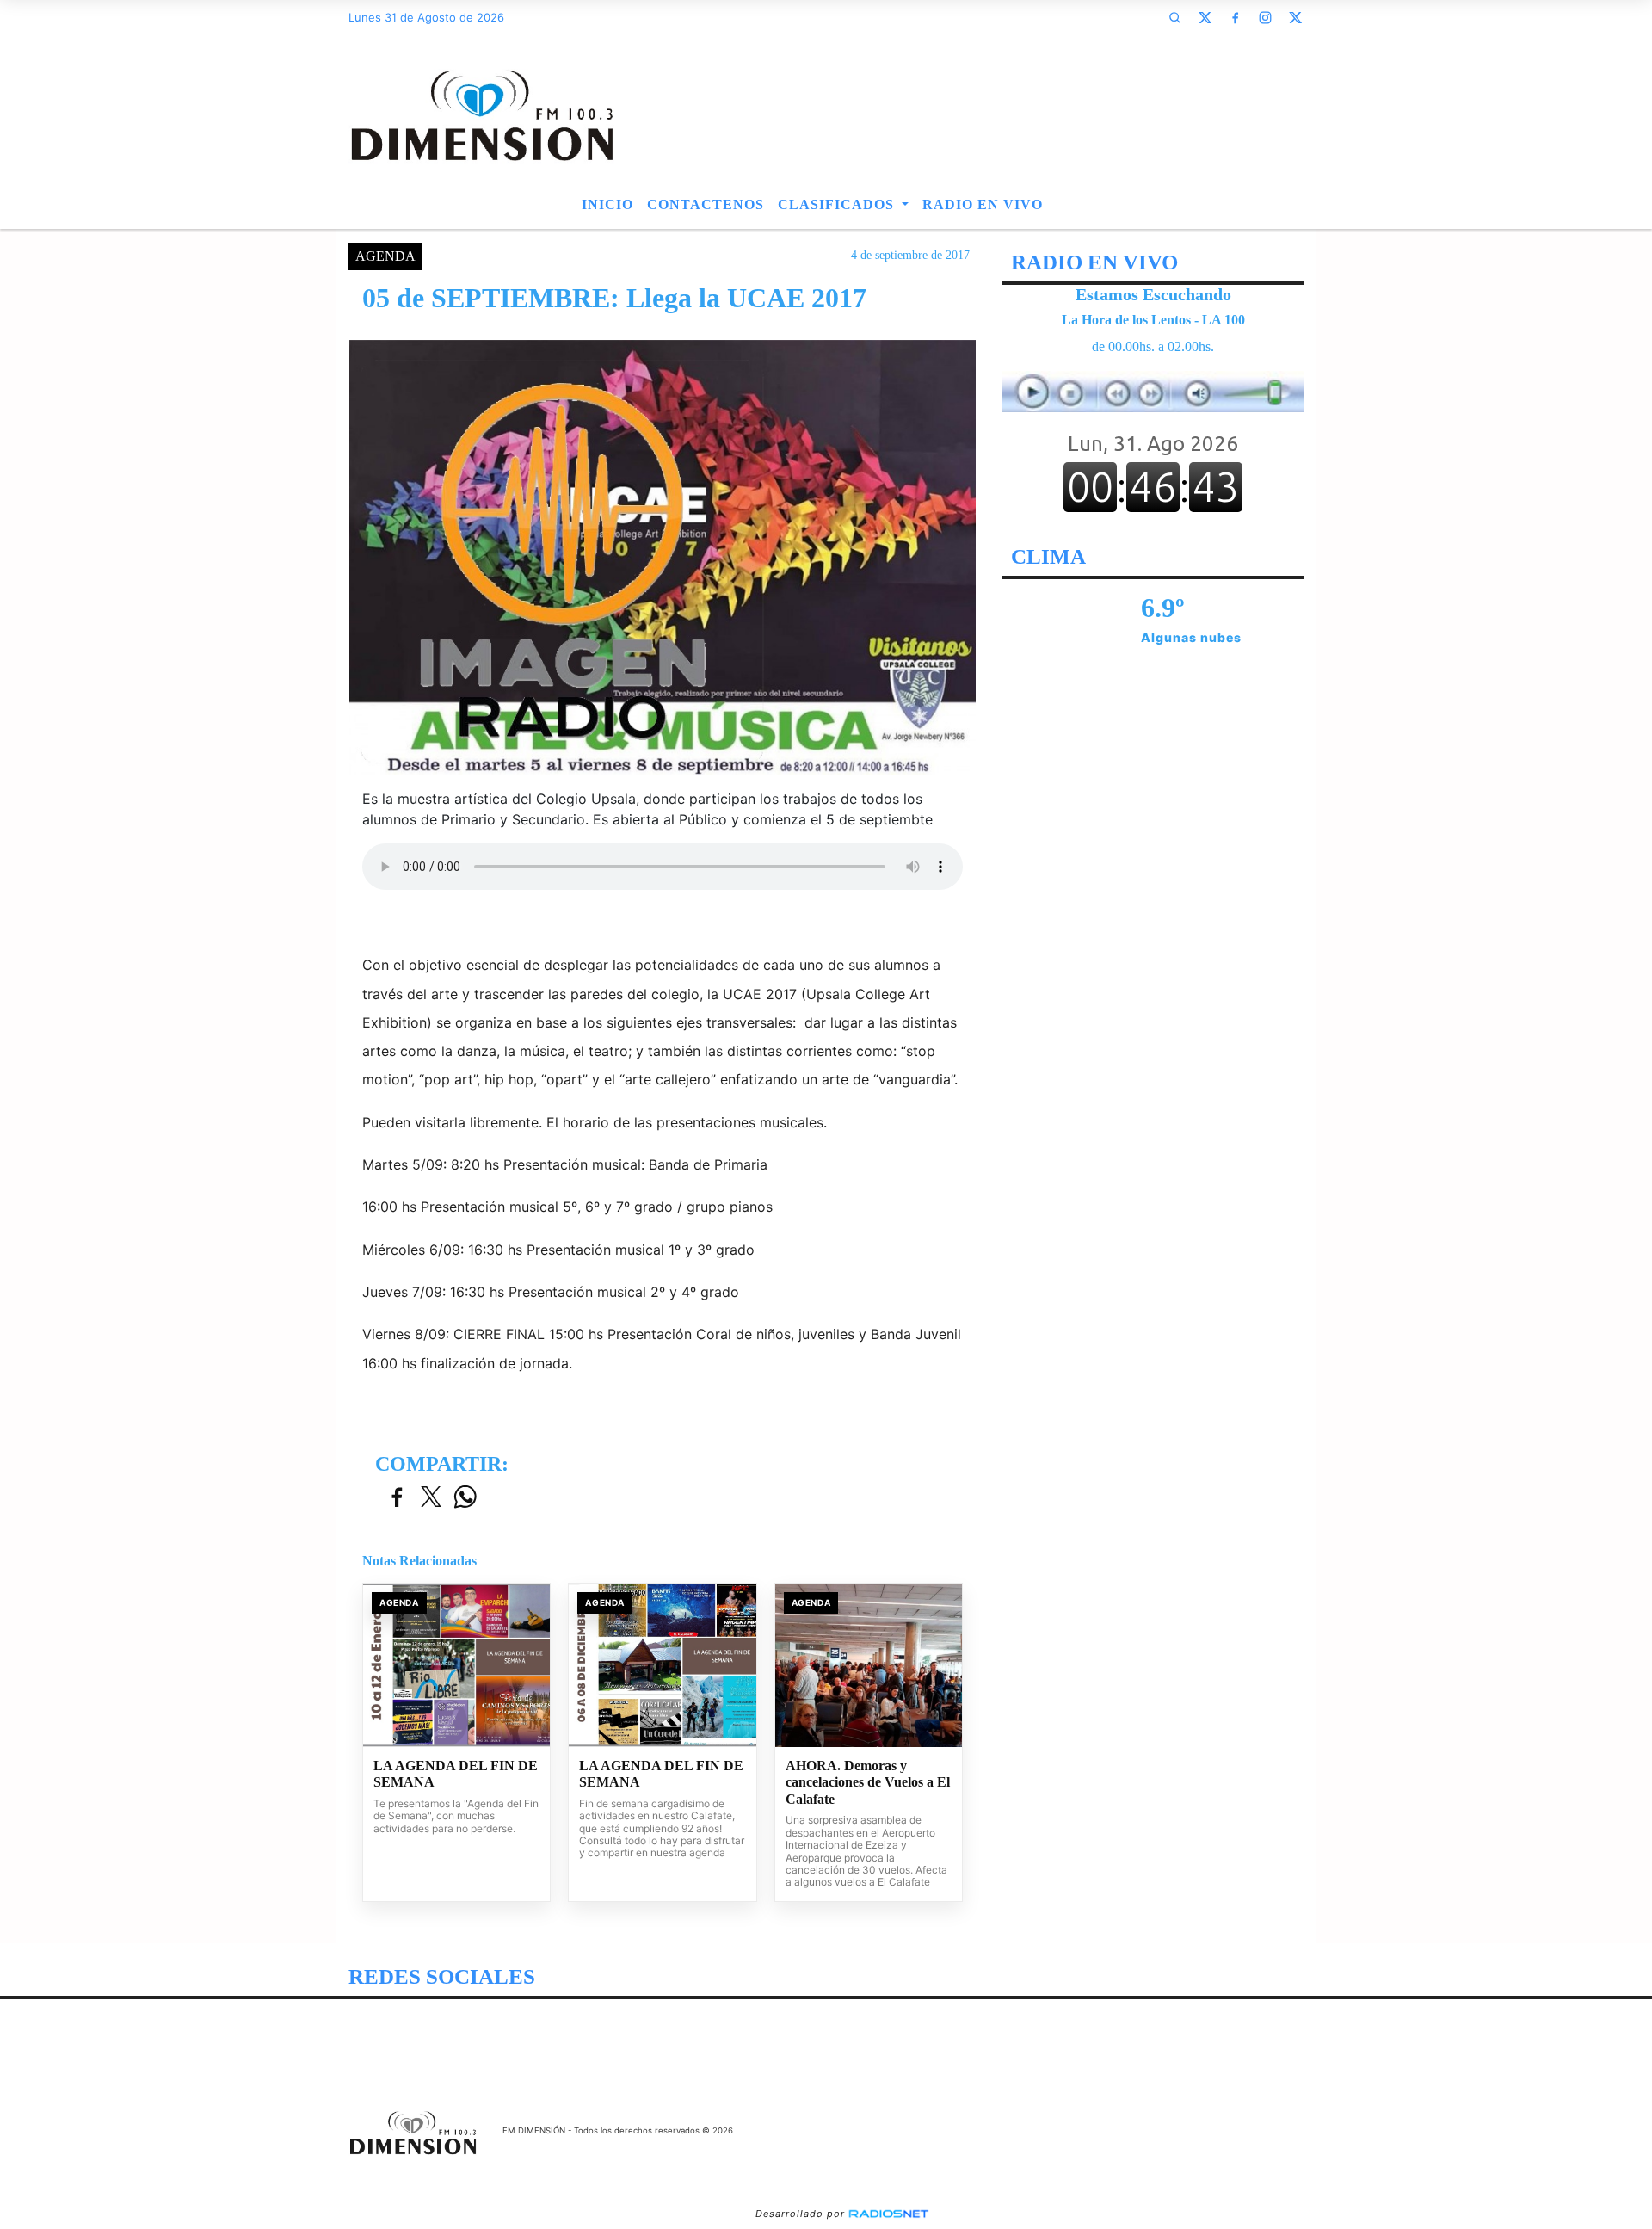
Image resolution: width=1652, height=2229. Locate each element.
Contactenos (706, 204)
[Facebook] (1235, 17)
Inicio (607, 204)
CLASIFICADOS (838, 204)
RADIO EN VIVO (983, 204)
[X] (1205, 17)
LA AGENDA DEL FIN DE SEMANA (456, 1774)
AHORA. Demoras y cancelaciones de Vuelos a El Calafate (868, 1782)
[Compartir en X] (431, 1498)
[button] (1174, 17)
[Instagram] (1265, 17)
